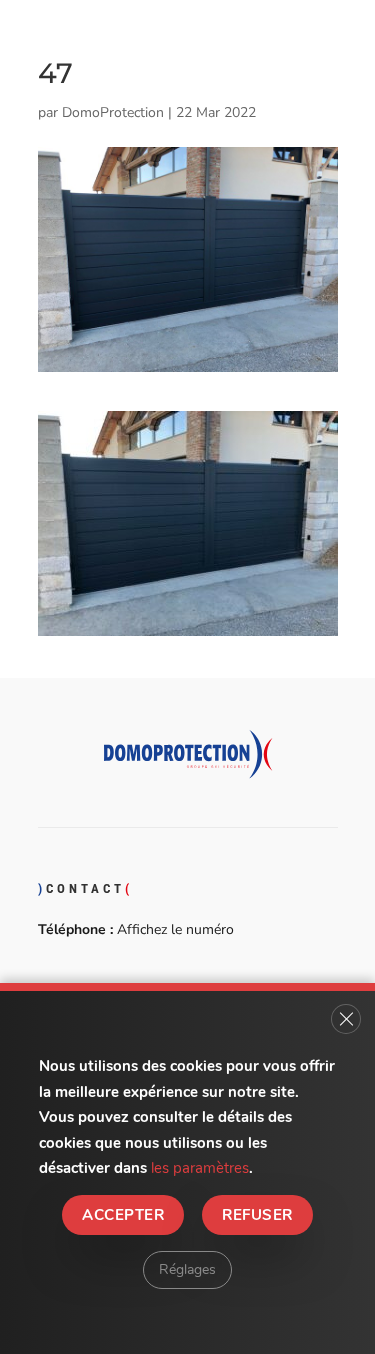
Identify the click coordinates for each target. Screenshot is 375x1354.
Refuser (257, 1214)
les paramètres (200, 1168)
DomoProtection (113, 112)
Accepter (123, 1214)
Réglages (187, 1268)
